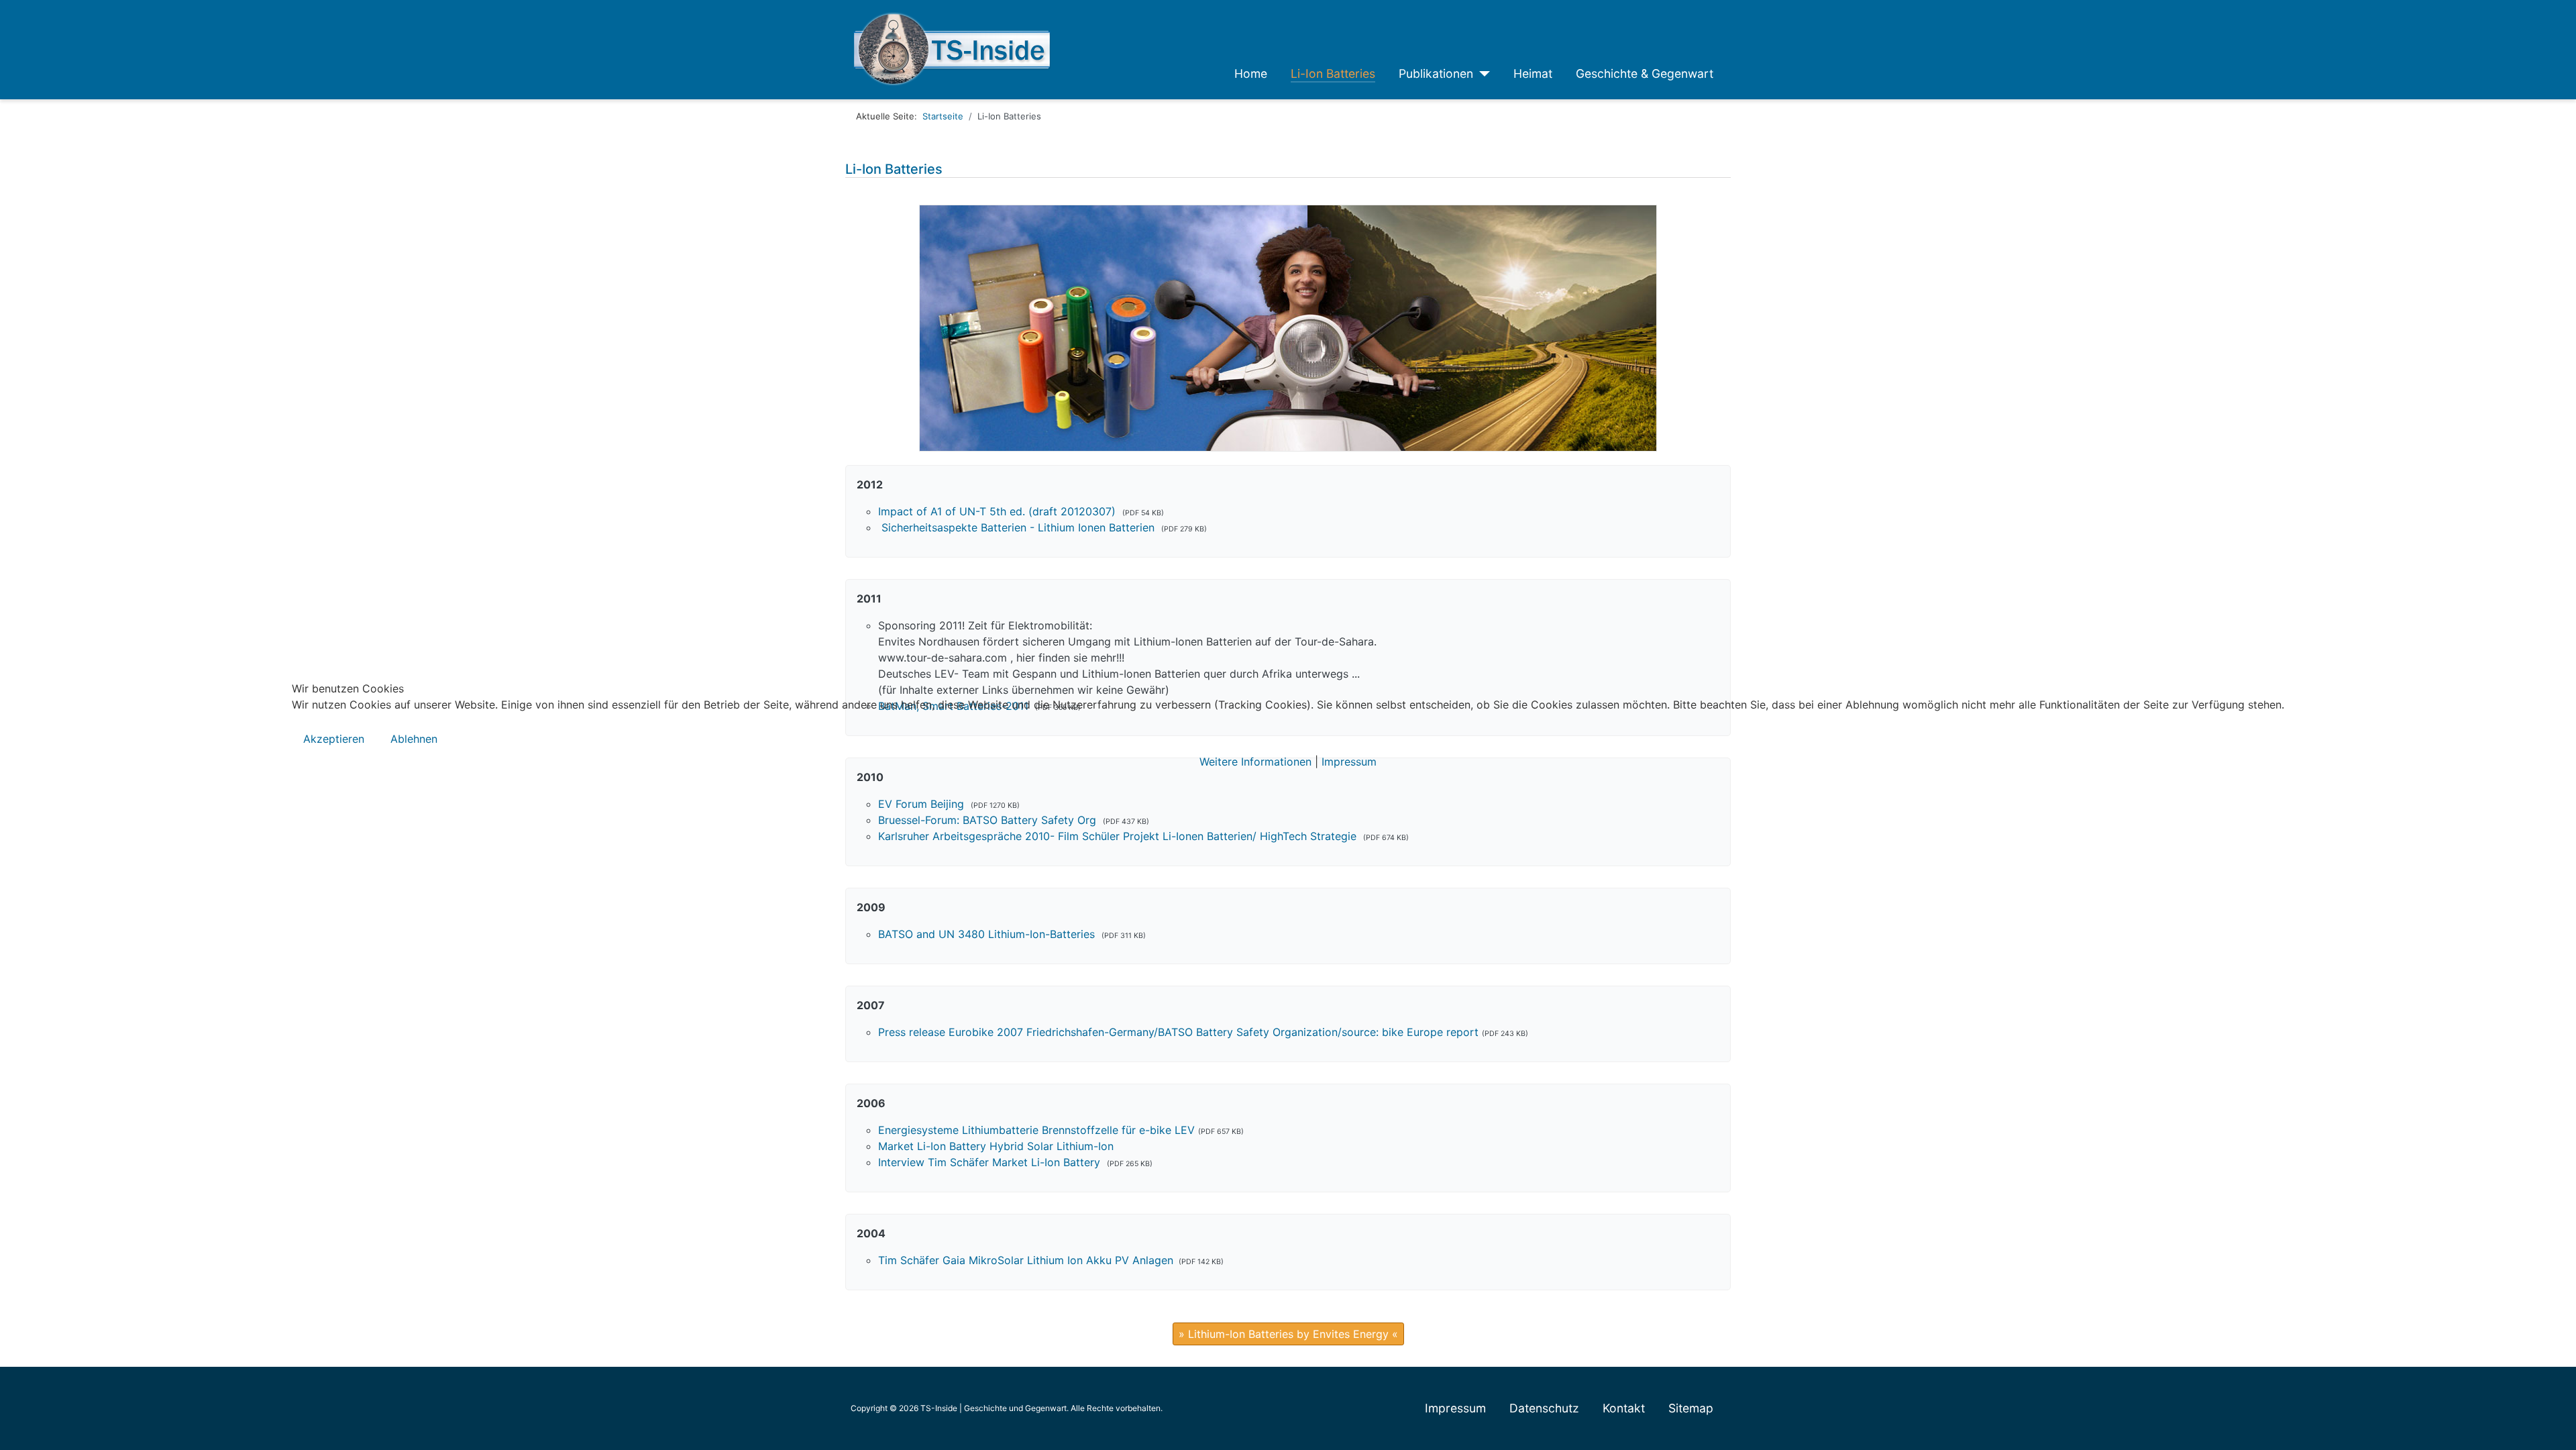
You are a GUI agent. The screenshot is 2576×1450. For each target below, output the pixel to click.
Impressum (1349, 762)
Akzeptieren (334, 739)
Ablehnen (414, 739)
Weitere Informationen (1255, 762)
